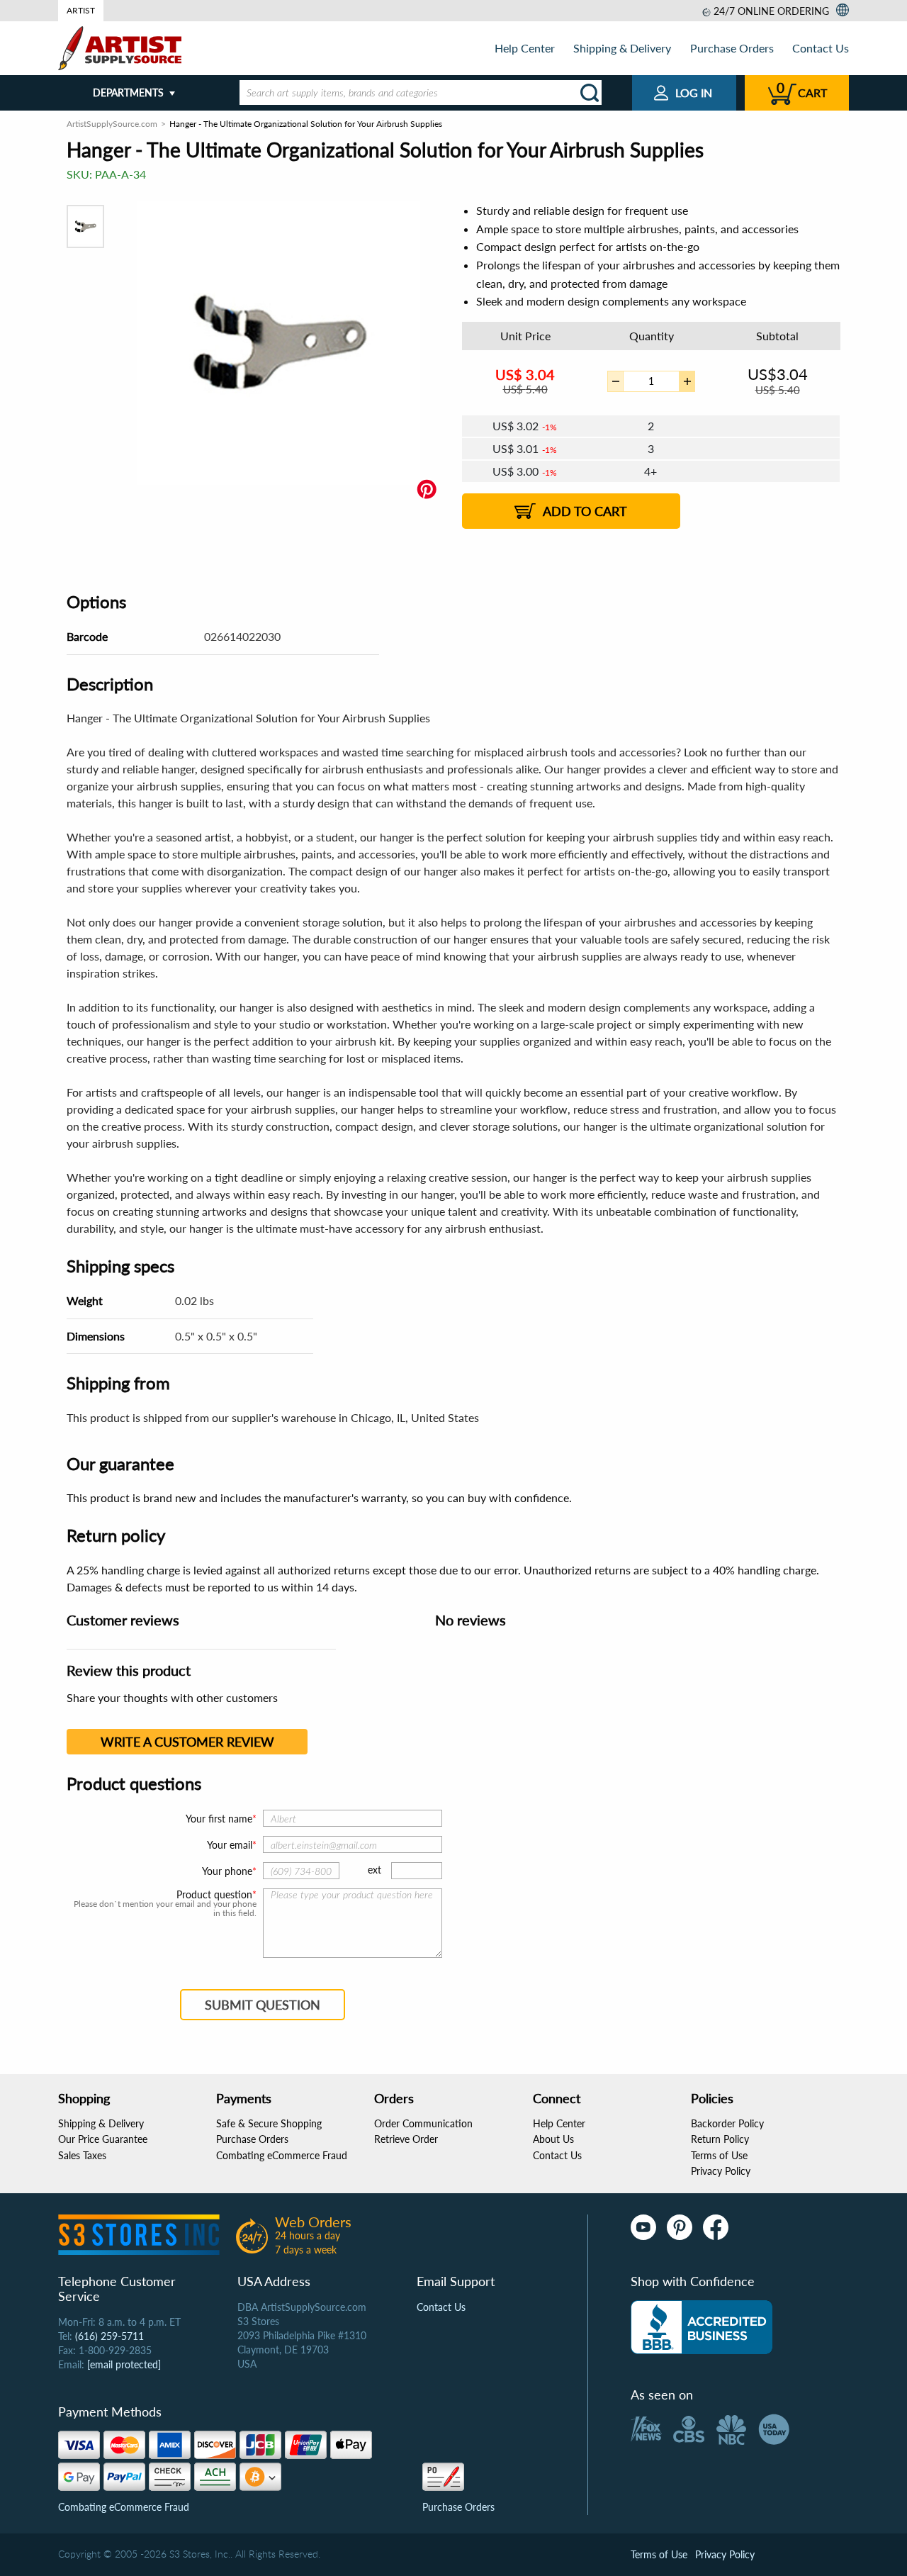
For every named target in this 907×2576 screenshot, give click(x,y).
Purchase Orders (732, 48)
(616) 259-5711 (109, 2336)
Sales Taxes (82, 2155)
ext (374, 1870)
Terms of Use (719, 2155)
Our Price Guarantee (103, 2139)
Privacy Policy (721, 2171)
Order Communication (423, 2123)
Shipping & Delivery (622, 48)
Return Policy (720, 2139)
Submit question (263, 2005)
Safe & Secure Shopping (269, 2123)
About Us (553, 2139)
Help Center (525, 48)
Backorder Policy (727, 2123)
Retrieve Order (406, 2139)
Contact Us (821, 48)
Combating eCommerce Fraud (282, 2155)
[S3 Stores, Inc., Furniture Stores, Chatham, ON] (702, 2327)
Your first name (219, 1819)
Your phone (227, 1871)
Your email (230, 1845)
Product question (214, 1895)
